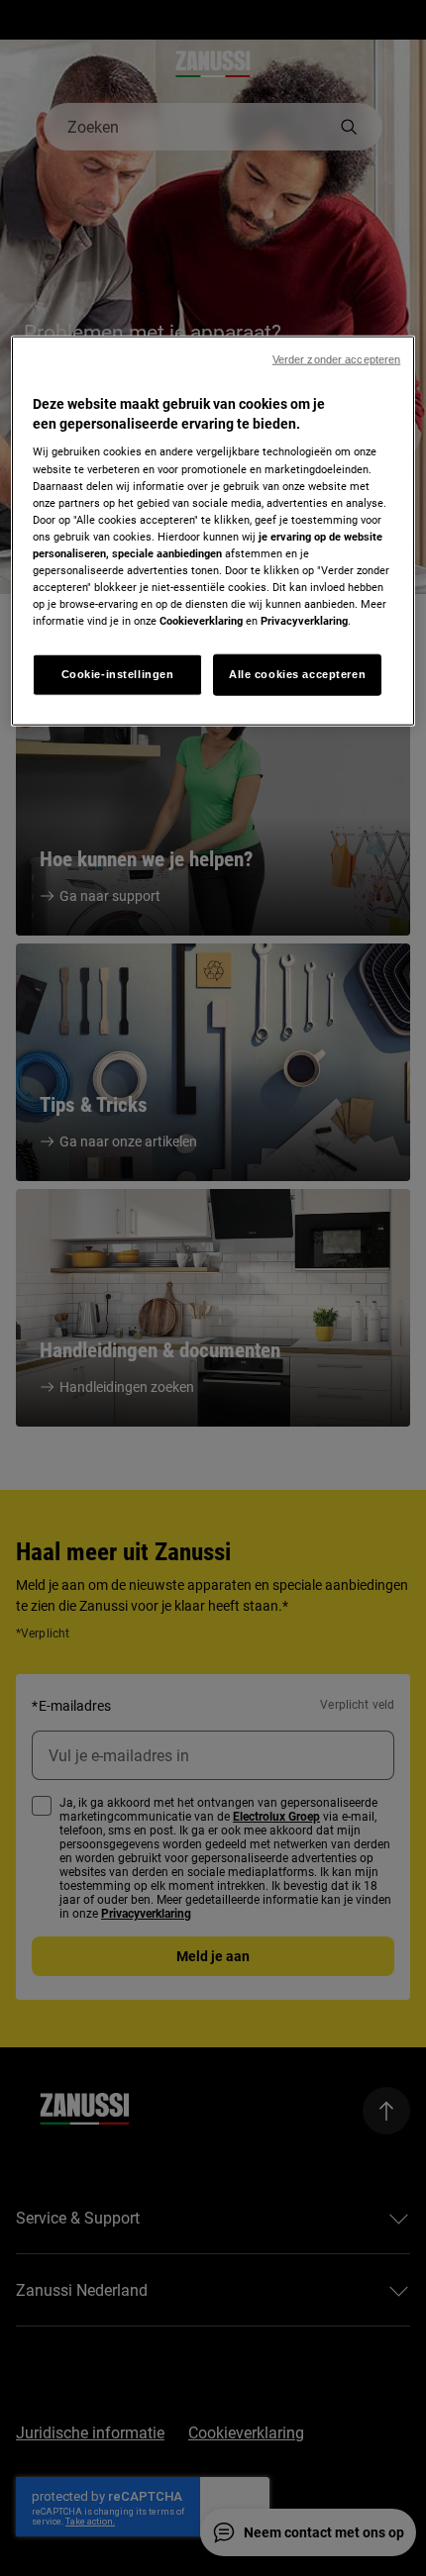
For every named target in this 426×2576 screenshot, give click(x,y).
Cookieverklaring (201, 621)
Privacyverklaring (304, 621)
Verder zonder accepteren (337, 359)
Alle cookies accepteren (297, 674)
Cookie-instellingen (118, 674)
